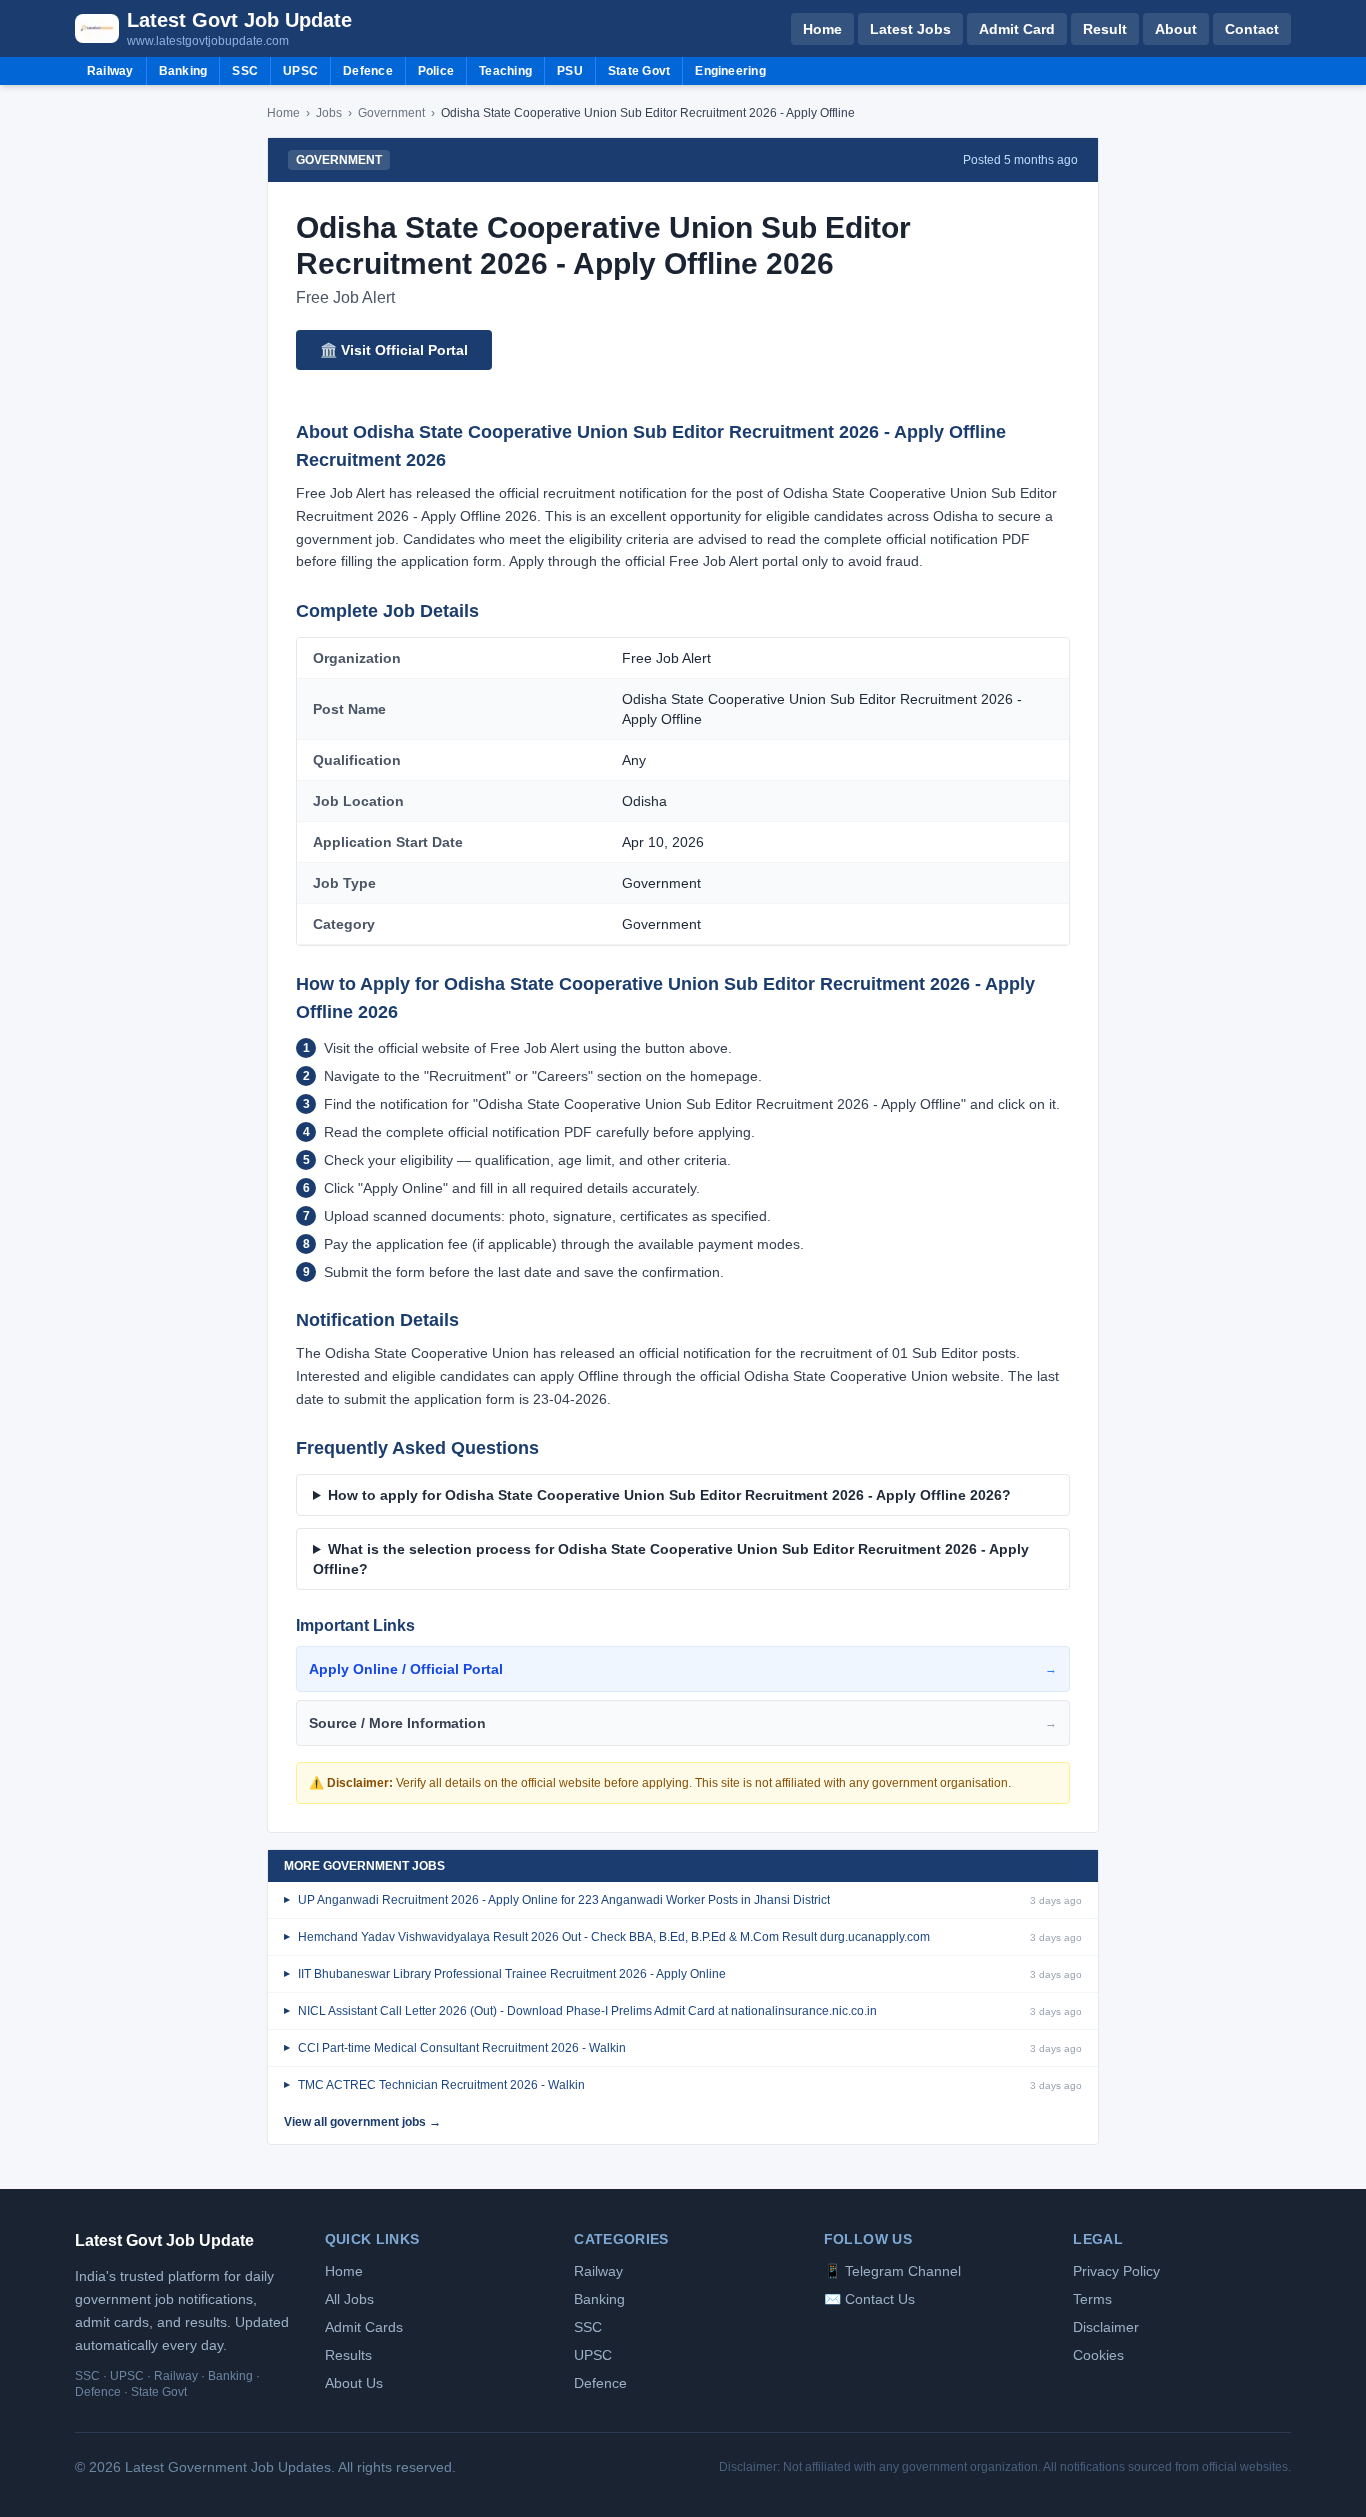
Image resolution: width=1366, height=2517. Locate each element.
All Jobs (349, 2299)
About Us (354, 2383)
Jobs (329, 113)
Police (436, 71)
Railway (110, 71)
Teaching (505, 71)
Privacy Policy (1116, 2271)
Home (822, 29)
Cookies (1098, 2355)
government (391, 113)
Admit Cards (364, 2327)
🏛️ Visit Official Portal (394, 350)
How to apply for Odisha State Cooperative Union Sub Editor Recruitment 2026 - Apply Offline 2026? (669, 1495)
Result (1105, 29)
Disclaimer (1106, 2327)
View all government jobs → (362, 2122)
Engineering (730, 71)
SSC (245, 71)
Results (348, 2355)
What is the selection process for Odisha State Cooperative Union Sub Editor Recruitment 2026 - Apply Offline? (671, 1559)
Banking (183, 71)
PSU (570, 71)
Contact (1252, 29)
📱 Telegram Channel (892, 2271)
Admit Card (1017, 29)
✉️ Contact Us (869, 2299)
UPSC (300, 71)
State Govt (639, 71)
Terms (1092, 2299)
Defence (368, 71)
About (1176, 29)
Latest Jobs (910, 29)
